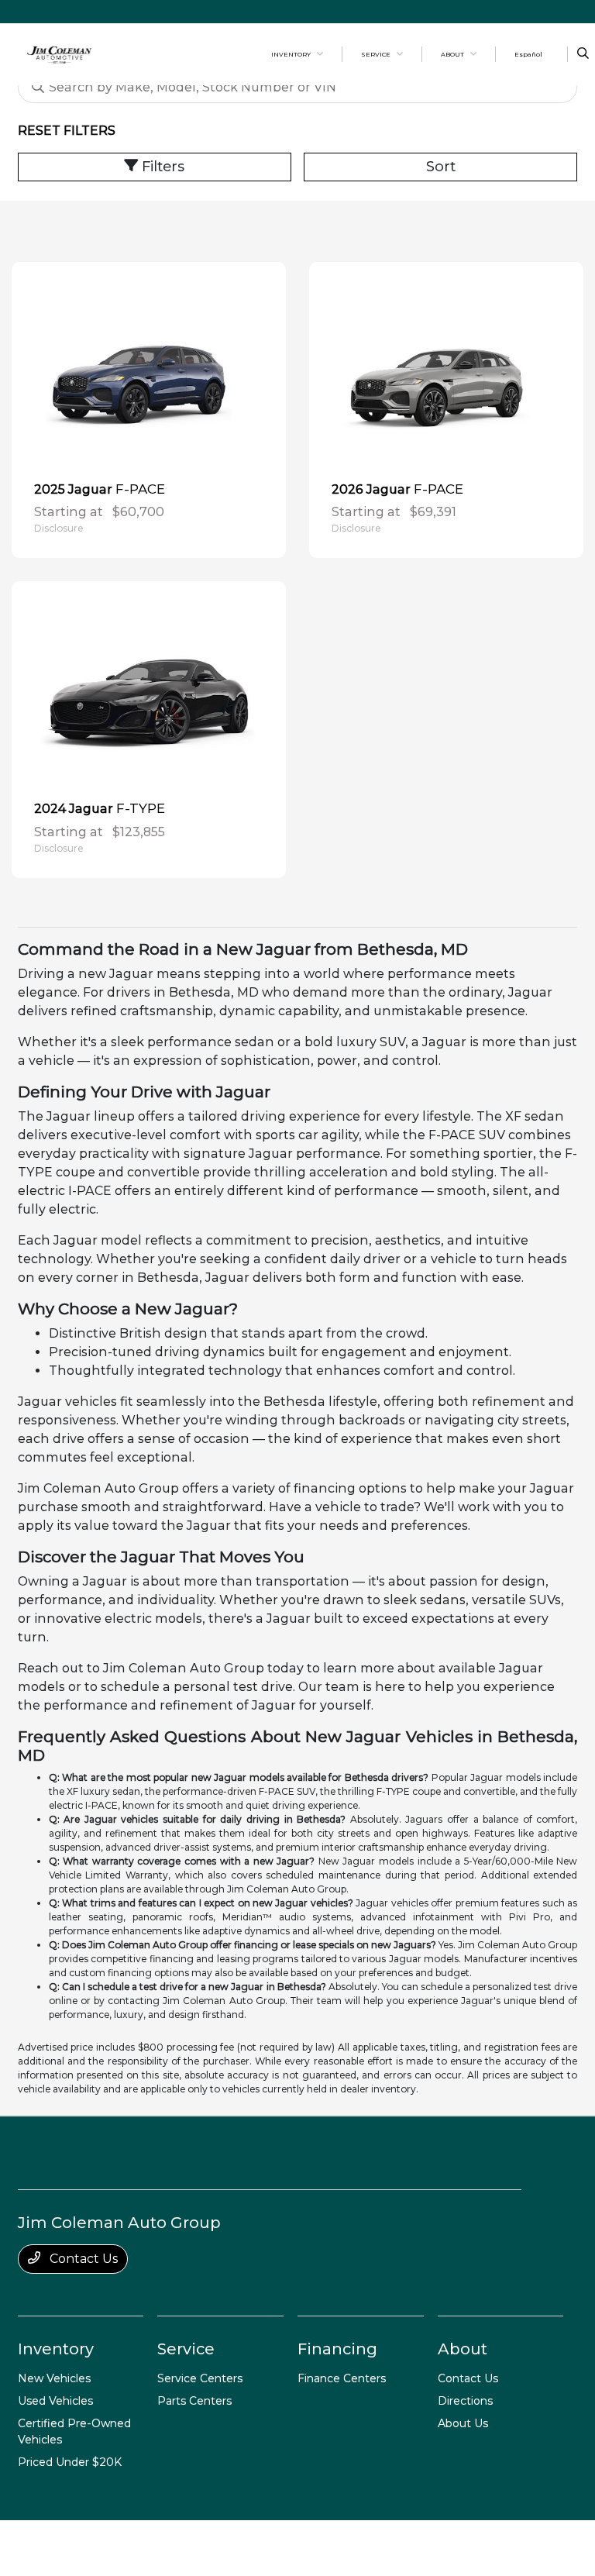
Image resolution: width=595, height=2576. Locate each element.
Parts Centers (194, 2401)
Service (186, 2349)
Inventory (56, 2349)
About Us (463, 2423)
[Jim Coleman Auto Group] (60, 53)
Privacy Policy (117, 2548)
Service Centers (200, 2378)
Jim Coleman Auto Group (49, 2548)
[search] (583, 54)
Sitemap (211, 2548)
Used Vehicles (55, 2401)
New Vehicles (54, 2378)
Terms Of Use (162, 2548)
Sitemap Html (255, 2548)
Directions (465, 2401)
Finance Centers (342, 2378)
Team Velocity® (452, 2542)
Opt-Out (337, 2548)
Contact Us (82, 2259)
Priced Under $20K (70, 2462)
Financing (337, 2349)
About (463, 2349)
